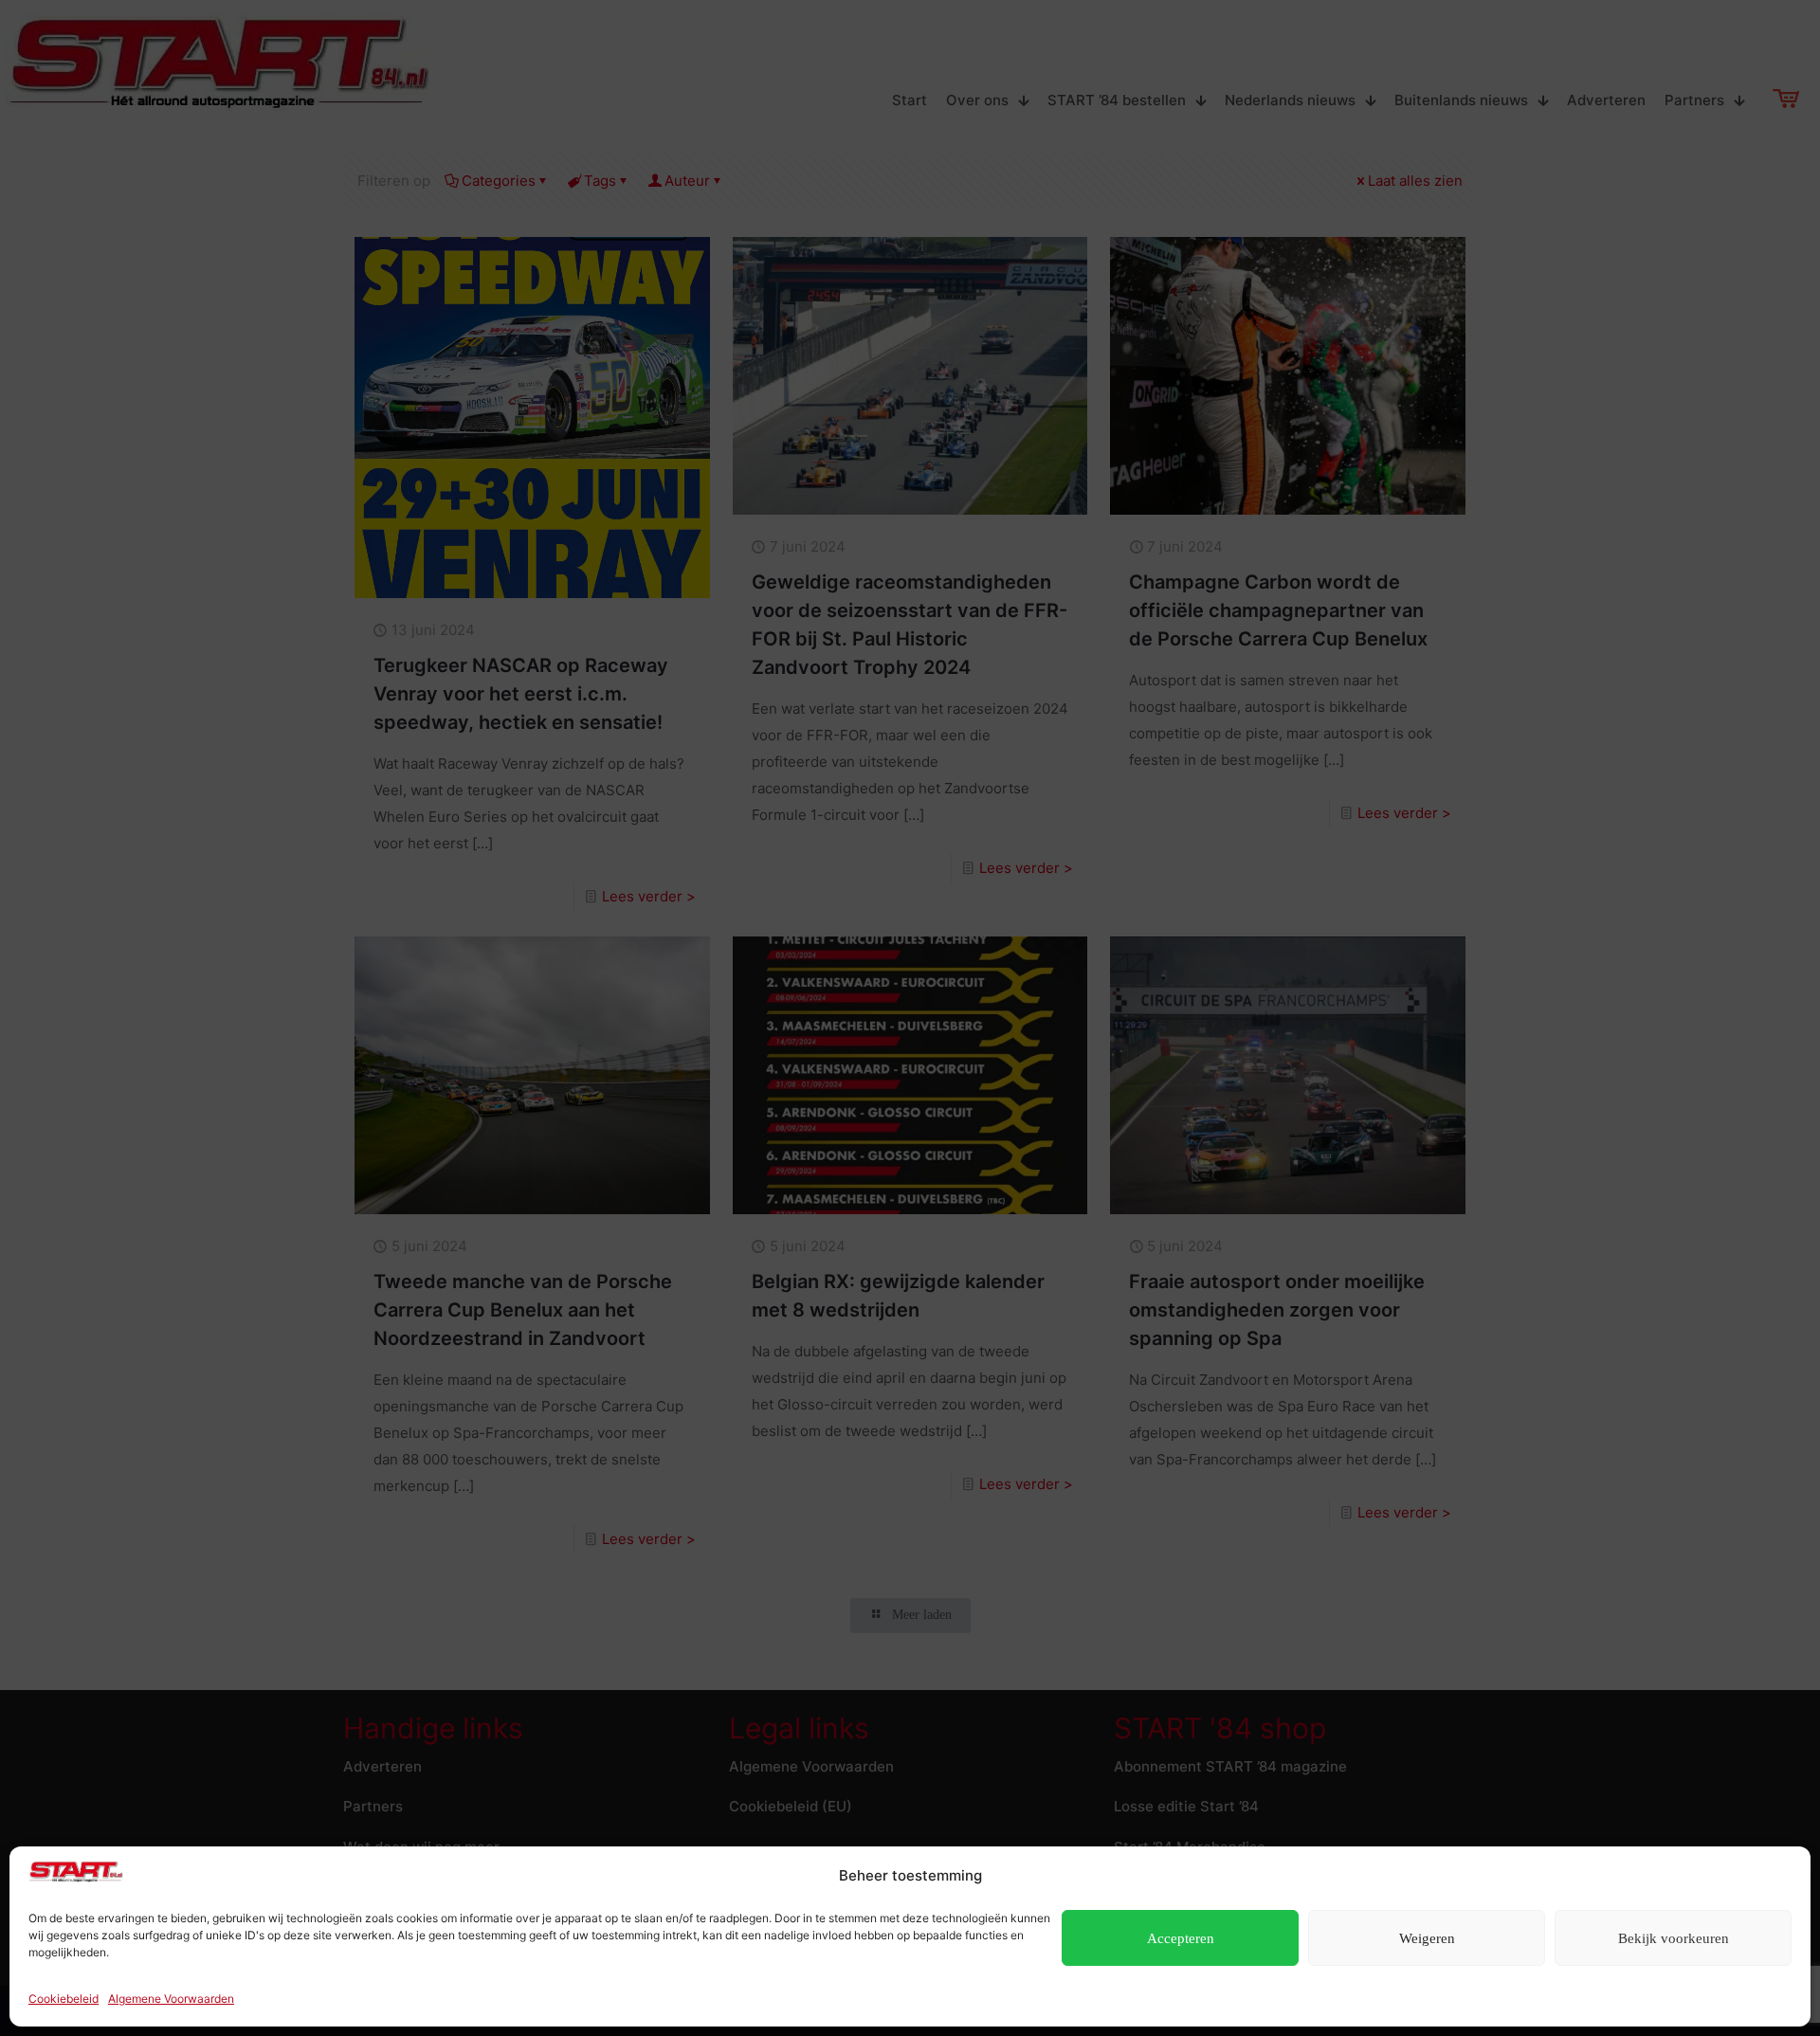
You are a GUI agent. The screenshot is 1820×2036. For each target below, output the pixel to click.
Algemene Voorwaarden (171, 1999)
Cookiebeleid (64, 1999)
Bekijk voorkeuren (1674, 1938)
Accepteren (1181, 1938)
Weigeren (1427, 1938)
